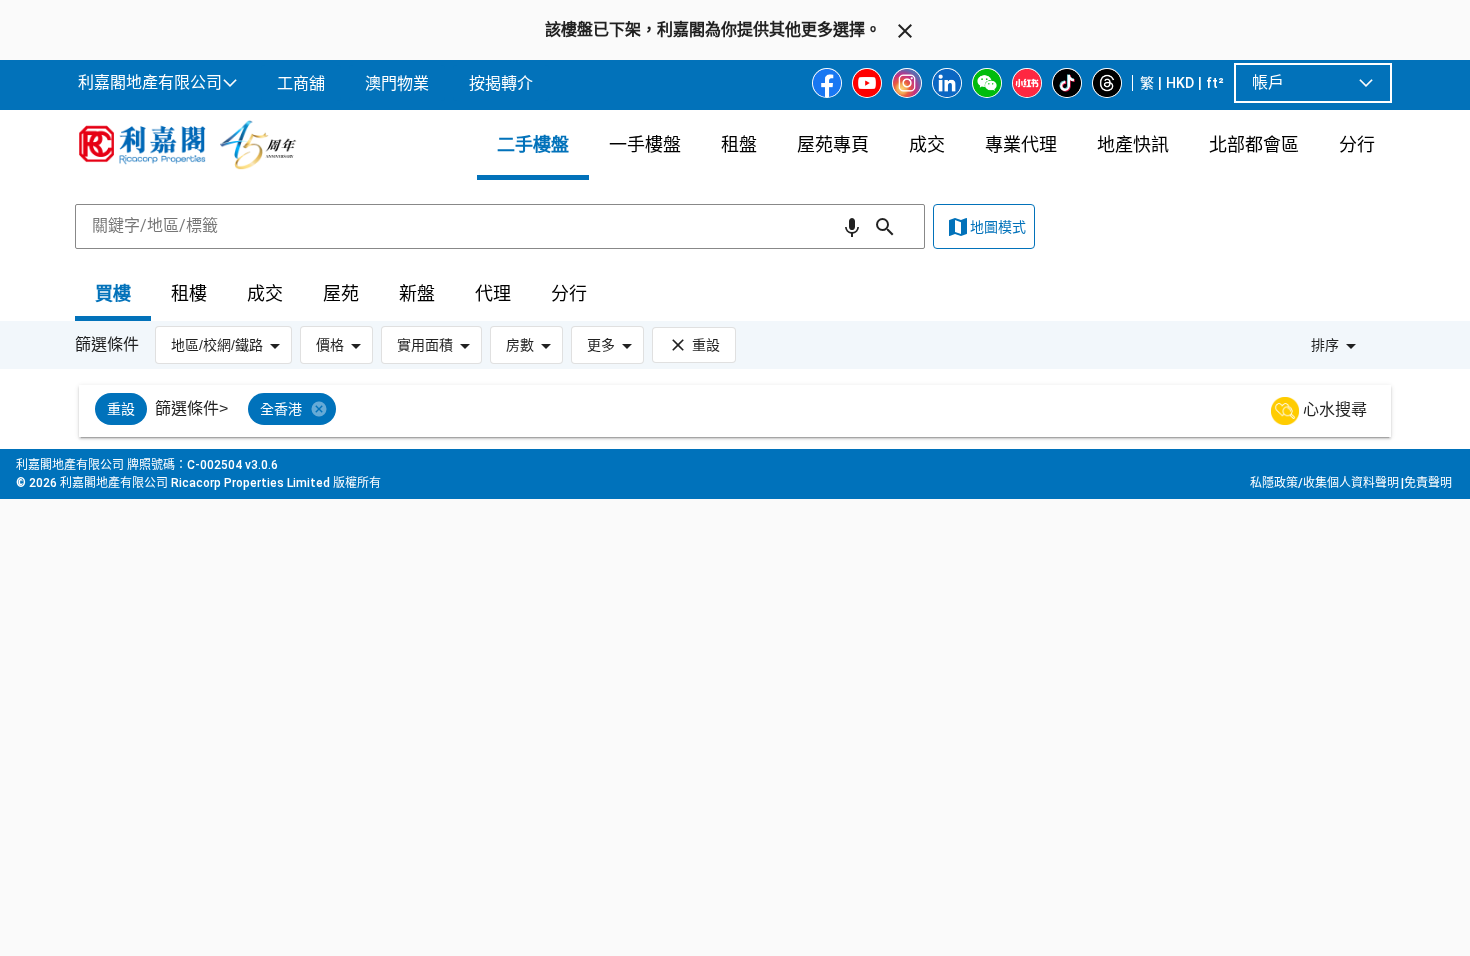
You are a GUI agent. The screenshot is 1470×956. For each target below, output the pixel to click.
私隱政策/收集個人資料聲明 (1324, 483)
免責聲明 (1428, 483)
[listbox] (759, 411)
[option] (121, 409)
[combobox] (500, 226)
